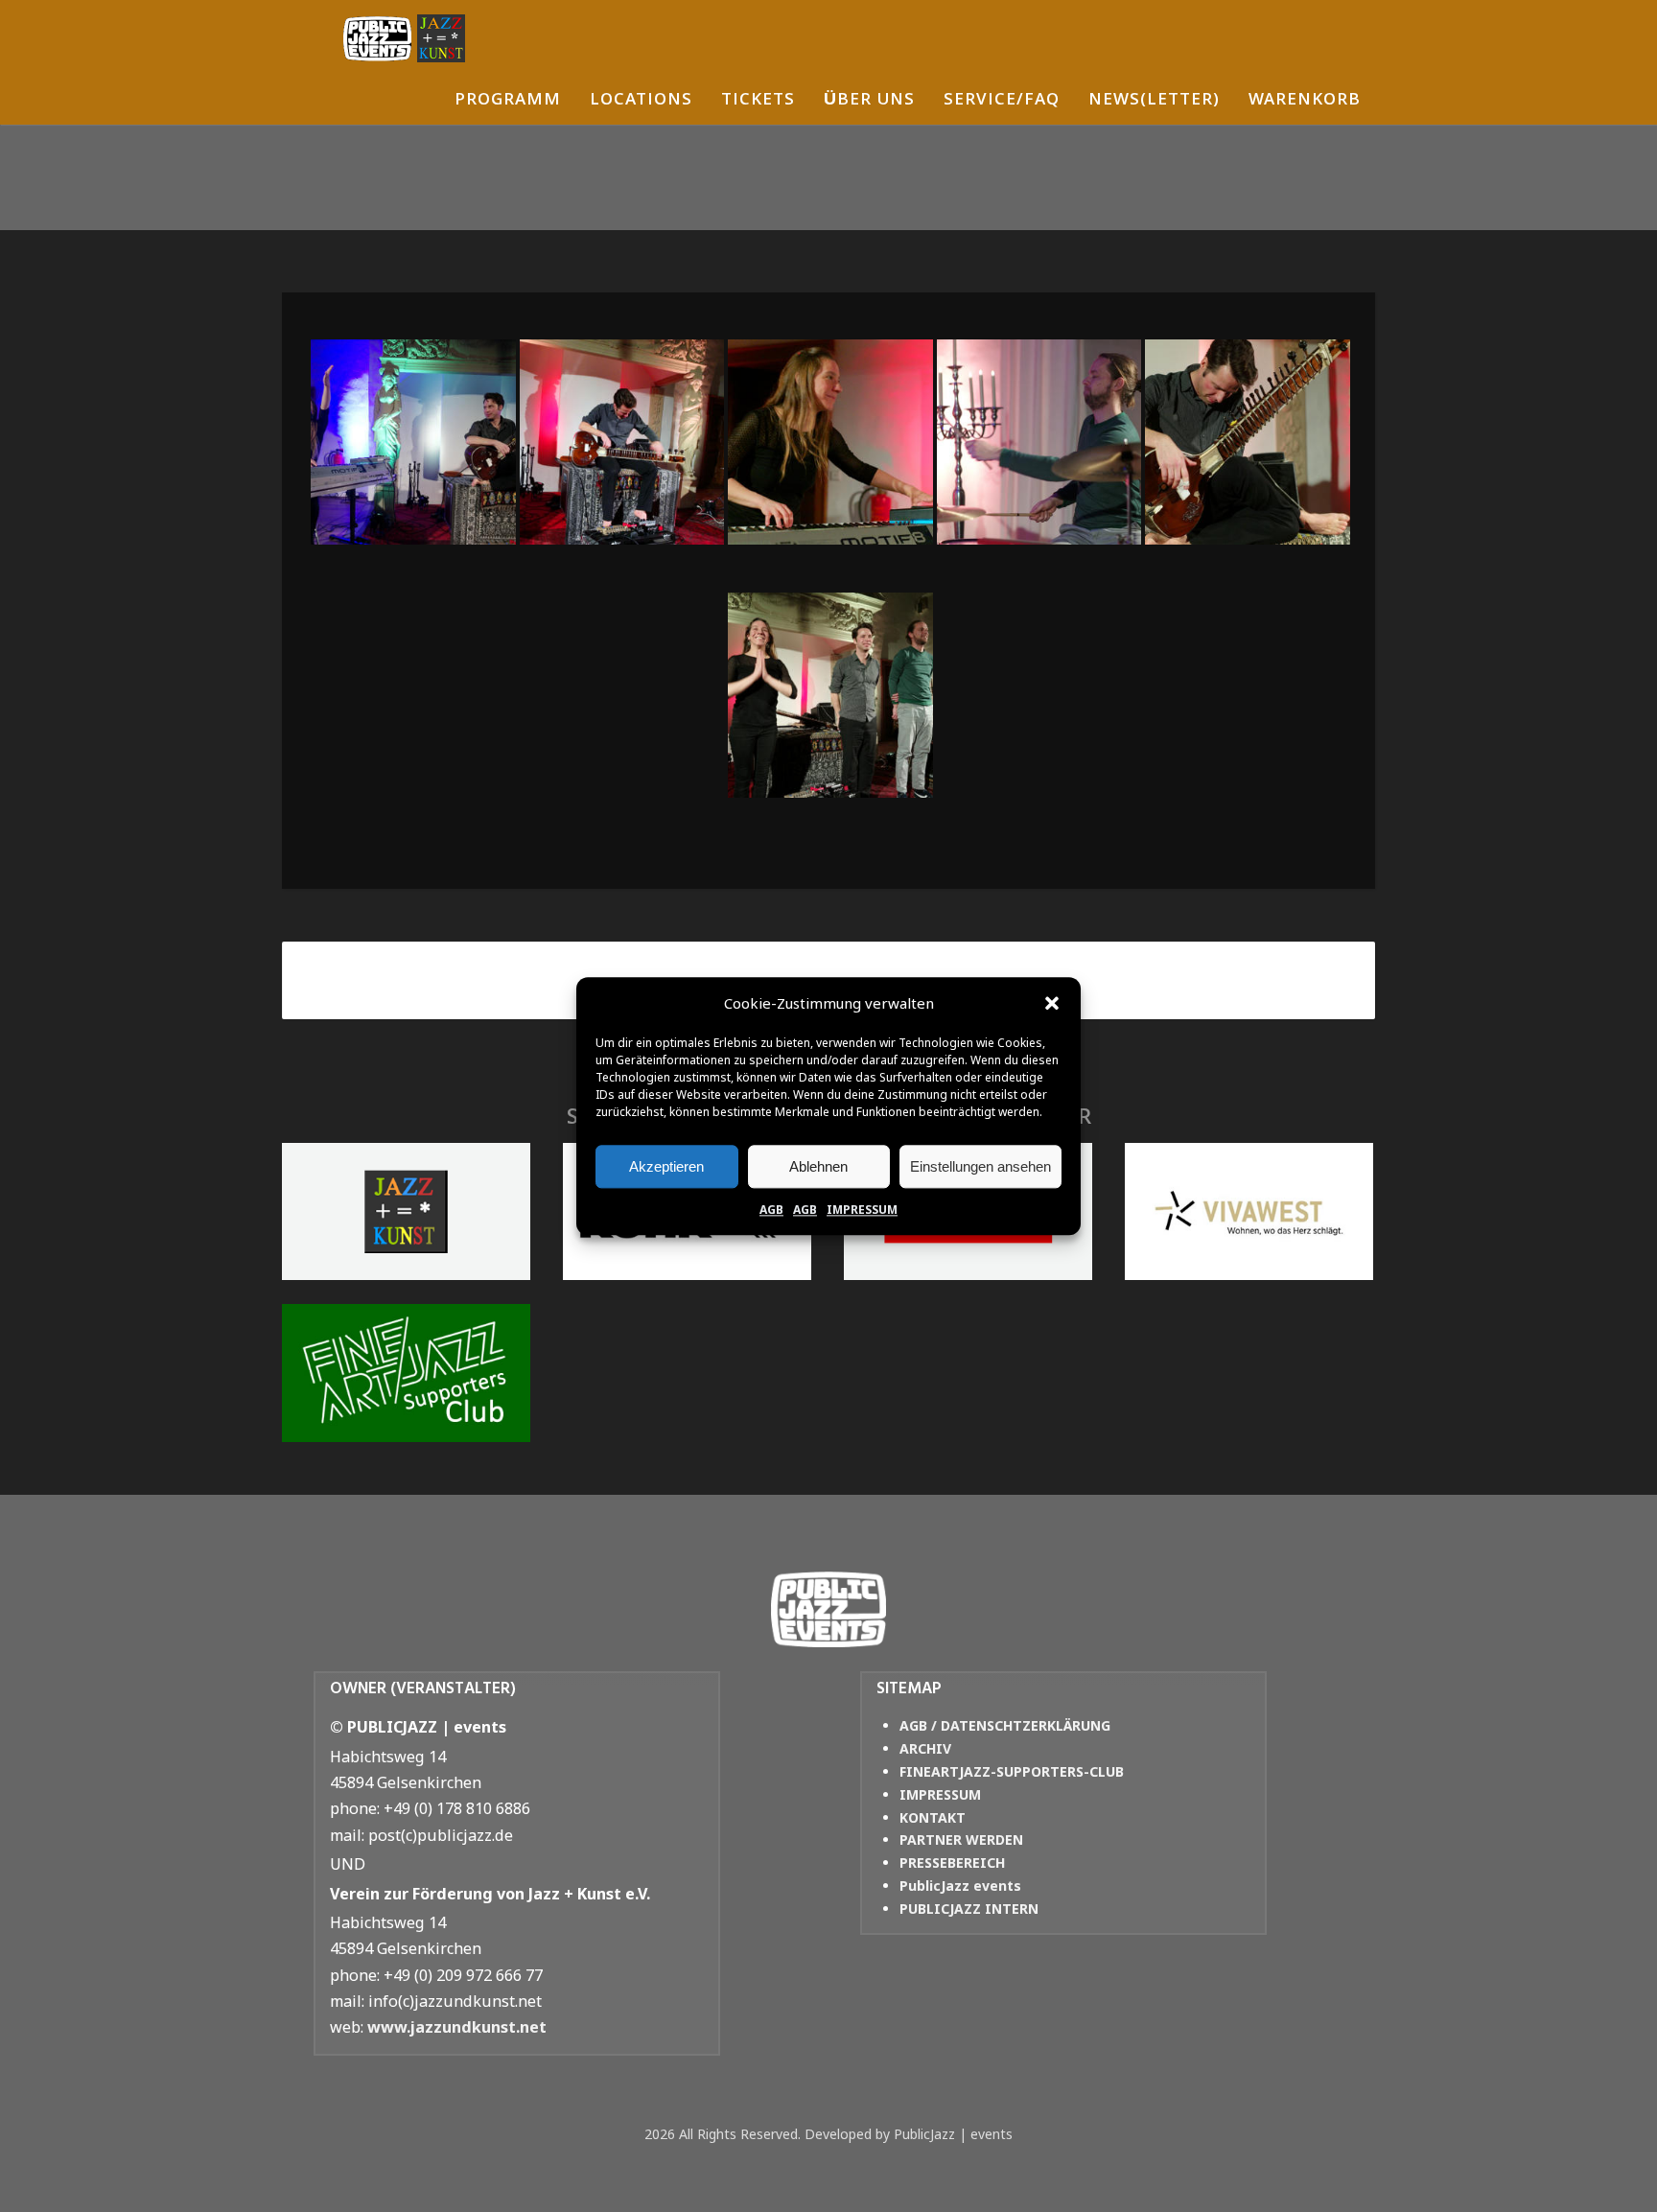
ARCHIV (925, 1748)
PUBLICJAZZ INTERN (969, 1909)
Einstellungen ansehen (980, 1166)
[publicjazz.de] (404, 38)
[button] (1052, 1004)
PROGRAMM (508, 101)
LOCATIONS (641, 101)
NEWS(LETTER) (1154, 101)
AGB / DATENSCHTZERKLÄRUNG (1005, 1725)
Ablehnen (818, 1166)
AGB (771, 1210)
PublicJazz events (960, 1886)
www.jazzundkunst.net (457, 2027)
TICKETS (758, 101)
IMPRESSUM (862, 1210)
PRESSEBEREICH (952, 1863)
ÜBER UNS (869, 101)
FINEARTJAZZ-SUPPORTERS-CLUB (1012, 1771)
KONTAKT (933, 1817)
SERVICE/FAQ (1002, 101)
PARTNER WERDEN (961, 1839)
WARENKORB (1305, 101)
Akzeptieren (666, 1166)
